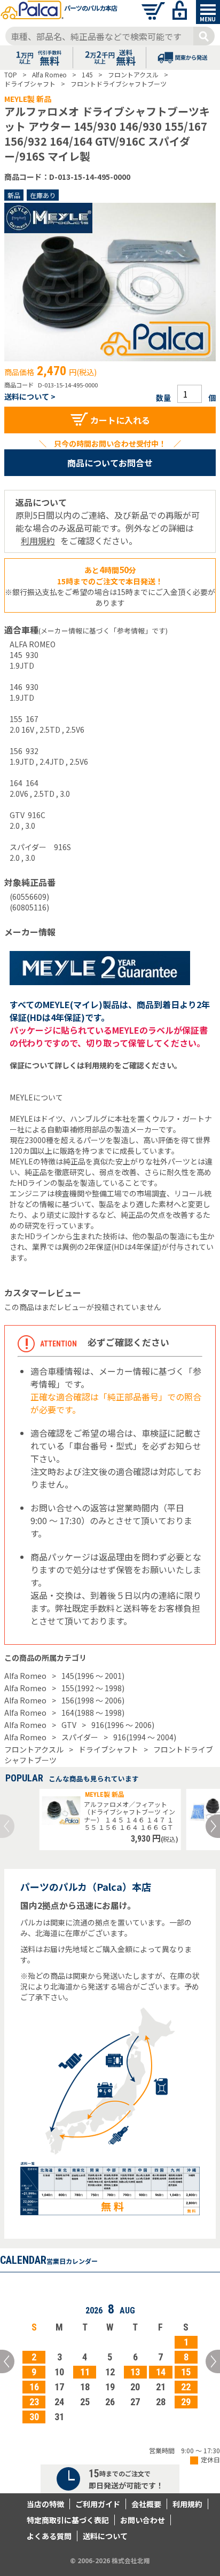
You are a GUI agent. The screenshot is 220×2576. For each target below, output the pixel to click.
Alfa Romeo (25, 1676)
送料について (105, 2536)
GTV (69, 1725)
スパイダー (80, 1737)
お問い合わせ (143, 2520)
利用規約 (38, 541)
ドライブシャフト (108, 1749)
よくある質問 (49, 2536)
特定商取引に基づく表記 (68, 2520)
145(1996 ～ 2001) (93, 1676)
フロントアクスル (34, 1749)
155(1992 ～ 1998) (93, 1688)
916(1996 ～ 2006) (123, 1725)
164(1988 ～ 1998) (93, 1713)
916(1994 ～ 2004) (145, 1737)
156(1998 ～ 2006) (93, 1700)
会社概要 (146, 2504)
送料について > (30, 397)
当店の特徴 (45, 2504)
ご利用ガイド (98, 2504)
